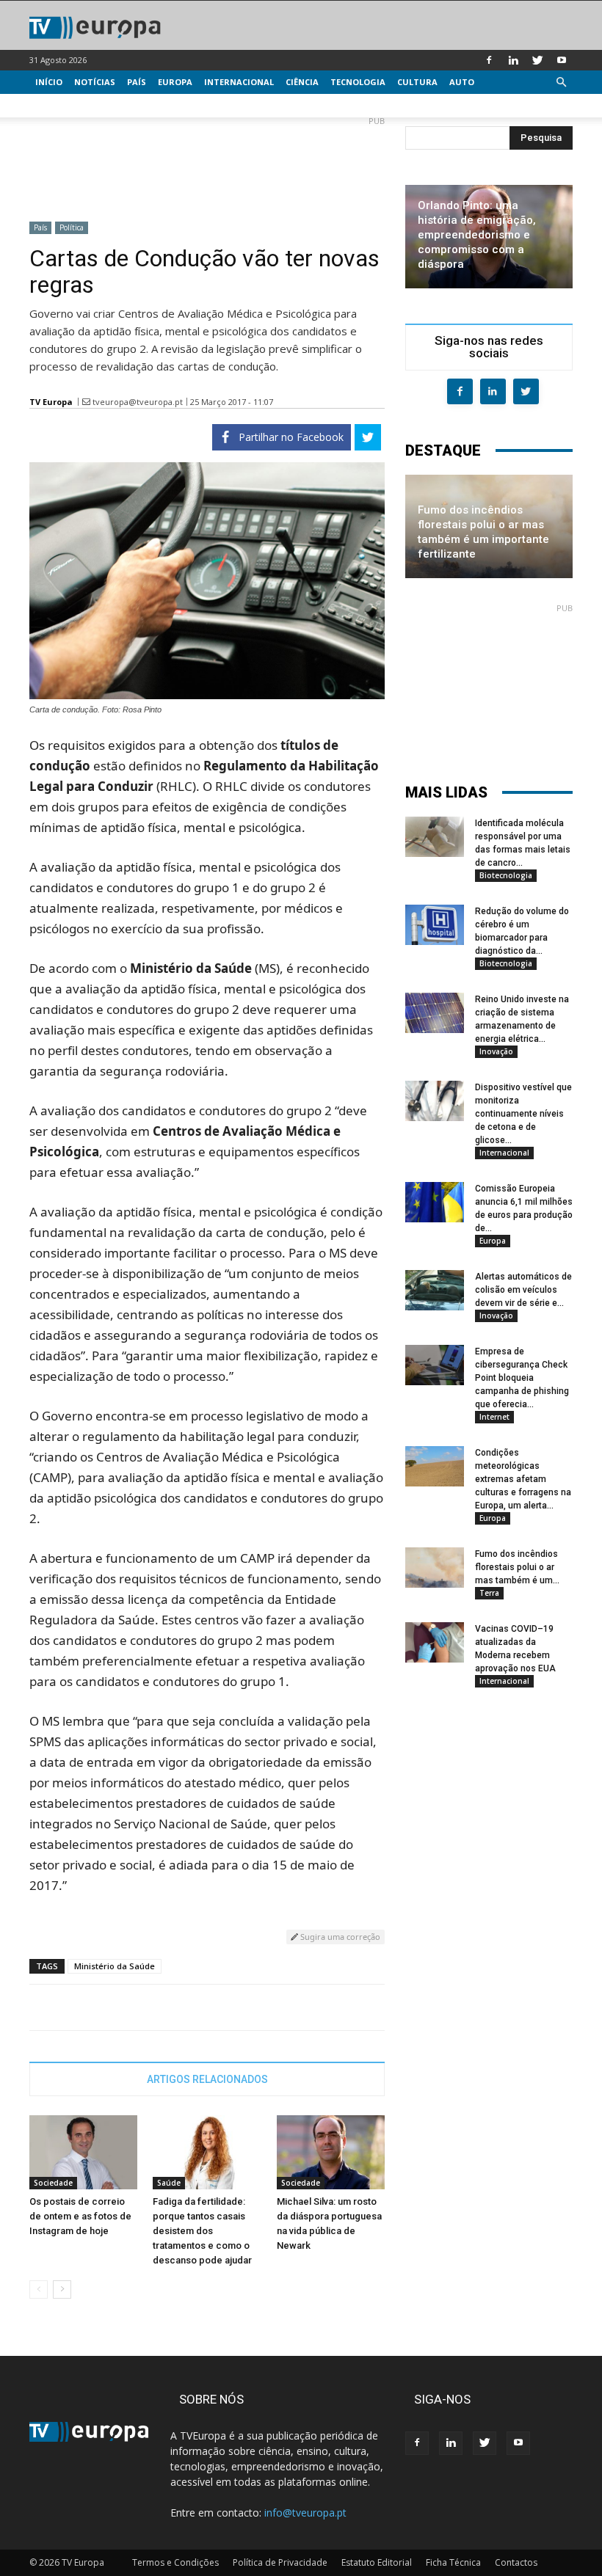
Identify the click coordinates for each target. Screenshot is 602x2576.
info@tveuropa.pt (305, 2513)
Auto (462, 82)
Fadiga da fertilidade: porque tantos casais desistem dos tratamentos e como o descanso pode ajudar (202, 2231)
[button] (561, 83)
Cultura (417, 82)
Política (72, 227)
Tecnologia (358, 82)
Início (49, 82)
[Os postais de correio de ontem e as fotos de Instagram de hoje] (83, 2152)
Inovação (496, 1051)
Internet (494, 1417)
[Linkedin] (513, 60)
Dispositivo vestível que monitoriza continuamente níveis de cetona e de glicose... (523, 1114)
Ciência (302, 82)
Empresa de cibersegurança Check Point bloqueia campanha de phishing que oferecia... (522, 1378)
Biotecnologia (506, 875)
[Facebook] (489, 60)
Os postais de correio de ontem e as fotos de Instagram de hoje (80, 2216)
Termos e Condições (175, 2562)
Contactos (516, 2562)
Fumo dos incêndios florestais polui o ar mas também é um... (517, 1567)
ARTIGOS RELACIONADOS (207, 2079)
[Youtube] (562, 60)
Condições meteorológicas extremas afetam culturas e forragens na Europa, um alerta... (523, 1479)
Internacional (239, 82)
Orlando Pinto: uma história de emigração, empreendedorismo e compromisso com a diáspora (477, 235)
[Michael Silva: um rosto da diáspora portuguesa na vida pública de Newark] (331, 2152)
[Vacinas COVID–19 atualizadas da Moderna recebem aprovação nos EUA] (435, 1642)
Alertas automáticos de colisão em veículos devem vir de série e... (523, 1290)
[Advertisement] (207, 163)
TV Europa (51, 402)
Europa (175, 82)
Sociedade (53, 2183)
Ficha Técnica (453, 2562)
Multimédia (63, 105)
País (137, 82)
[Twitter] (537, 60)
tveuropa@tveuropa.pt (138, 402)
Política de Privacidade (280, 2562)
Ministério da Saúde (115, 1966)
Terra (489, 1593)
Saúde (169, 2183)
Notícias (95, 82)
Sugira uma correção (339, 1937)
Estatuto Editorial (377, 2562)
